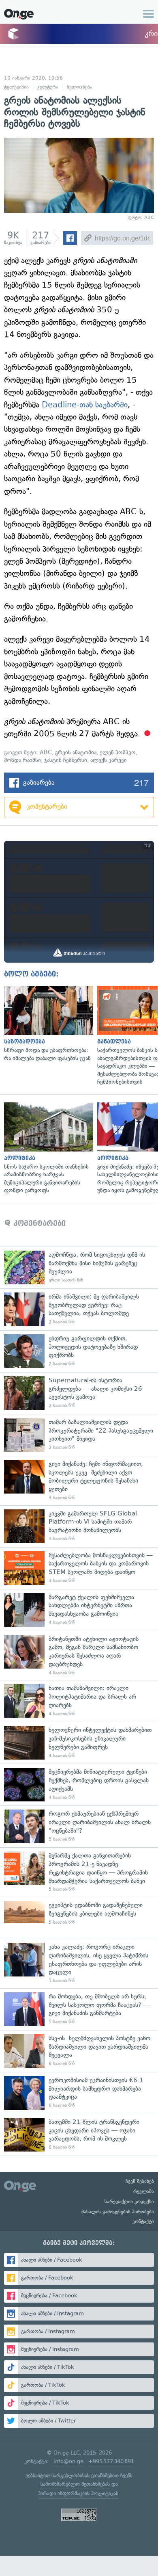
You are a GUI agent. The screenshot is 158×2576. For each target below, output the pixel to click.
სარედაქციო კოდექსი (129, 2202)
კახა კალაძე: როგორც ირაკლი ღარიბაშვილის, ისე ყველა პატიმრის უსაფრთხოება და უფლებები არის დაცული (79, 1963)
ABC (46, 752)
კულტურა (48, 87)
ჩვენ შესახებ (140, 2181)
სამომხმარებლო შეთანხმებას (75, 2484)
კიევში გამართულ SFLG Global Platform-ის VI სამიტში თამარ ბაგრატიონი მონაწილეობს (79, 1526)
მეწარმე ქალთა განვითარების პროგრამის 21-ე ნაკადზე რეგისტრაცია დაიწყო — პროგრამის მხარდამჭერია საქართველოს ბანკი (79, 1872)
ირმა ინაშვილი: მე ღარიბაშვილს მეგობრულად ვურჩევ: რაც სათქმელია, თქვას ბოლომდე (79, 1309)
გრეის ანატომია (76, 752)
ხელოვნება (80, 87)
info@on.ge (68, 2461)
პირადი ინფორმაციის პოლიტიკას (78, 2493)
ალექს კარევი (109, 760)
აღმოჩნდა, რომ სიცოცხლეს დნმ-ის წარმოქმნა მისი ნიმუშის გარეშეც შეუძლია (79, 1267)
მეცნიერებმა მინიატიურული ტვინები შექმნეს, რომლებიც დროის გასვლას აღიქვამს (79, 1785)
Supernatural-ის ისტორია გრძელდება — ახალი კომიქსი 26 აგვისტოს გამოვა (79, 1393)
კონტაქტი (143, 2221)
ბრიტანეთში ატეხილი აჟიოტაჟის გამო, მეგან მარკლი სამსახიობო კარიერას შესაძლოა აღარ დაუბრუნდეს (79, 1656)
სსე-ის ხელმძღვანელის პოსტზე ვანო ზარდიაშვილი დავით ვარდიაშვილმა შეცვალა (79, 2051)
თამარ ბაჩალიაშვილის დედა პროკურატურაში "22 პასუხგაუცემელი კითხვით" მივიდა (79, 1435)
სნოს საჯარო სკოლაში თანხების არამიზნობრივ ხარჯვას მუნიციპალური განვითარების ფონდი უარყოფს (47, 1148)
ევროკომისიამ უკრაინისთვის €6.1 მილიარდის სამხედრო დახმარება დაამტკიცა (79, 2093)
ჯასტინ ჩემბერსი (66, 760)
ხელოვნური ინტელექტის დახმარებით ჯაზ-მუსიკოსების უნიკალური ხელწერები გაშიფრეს (79, 1743)
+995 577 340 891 (111, 2461)
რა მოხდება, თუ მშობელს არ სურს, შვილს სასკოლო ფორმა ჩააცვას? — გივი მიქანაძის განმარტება (79, 2009)
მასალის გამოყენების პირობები (118, 2212)
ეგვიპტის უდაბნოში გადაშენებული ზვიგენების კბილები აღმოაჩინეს (79, 1918)
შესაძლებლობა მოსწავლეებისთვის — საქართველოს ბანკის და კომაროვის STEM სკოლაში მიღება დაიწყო (79, 1568)
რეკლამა (144, 2191)
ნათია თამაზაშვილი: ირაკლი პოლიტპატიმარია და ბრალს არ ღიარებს (79, 1701)
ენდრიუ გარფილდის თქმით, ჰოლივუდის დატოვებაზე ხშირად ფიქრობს (79, 1351)
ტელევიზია (16, 87)
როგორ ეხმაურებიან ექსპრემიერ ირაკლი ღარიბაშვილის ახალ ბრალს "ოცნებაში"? (79, 1826)
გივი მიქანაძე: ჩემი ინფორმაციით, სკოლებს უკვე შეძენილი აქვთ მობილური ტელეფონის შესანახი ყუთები (79, 1481)
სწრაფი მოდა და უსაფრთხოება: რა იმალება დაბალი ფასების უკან (47, 1024)
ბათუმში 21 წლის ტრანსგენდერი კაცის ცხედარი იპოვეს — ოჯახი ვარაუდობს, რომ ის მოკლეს (79, 2135)
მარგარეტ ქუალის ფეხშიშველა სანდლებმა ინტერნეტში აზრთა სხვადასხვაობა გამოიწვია (79, 1610)
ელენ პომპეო (118, 752)
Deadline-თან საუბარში (85, 405)
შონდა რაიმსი (22, 760)
